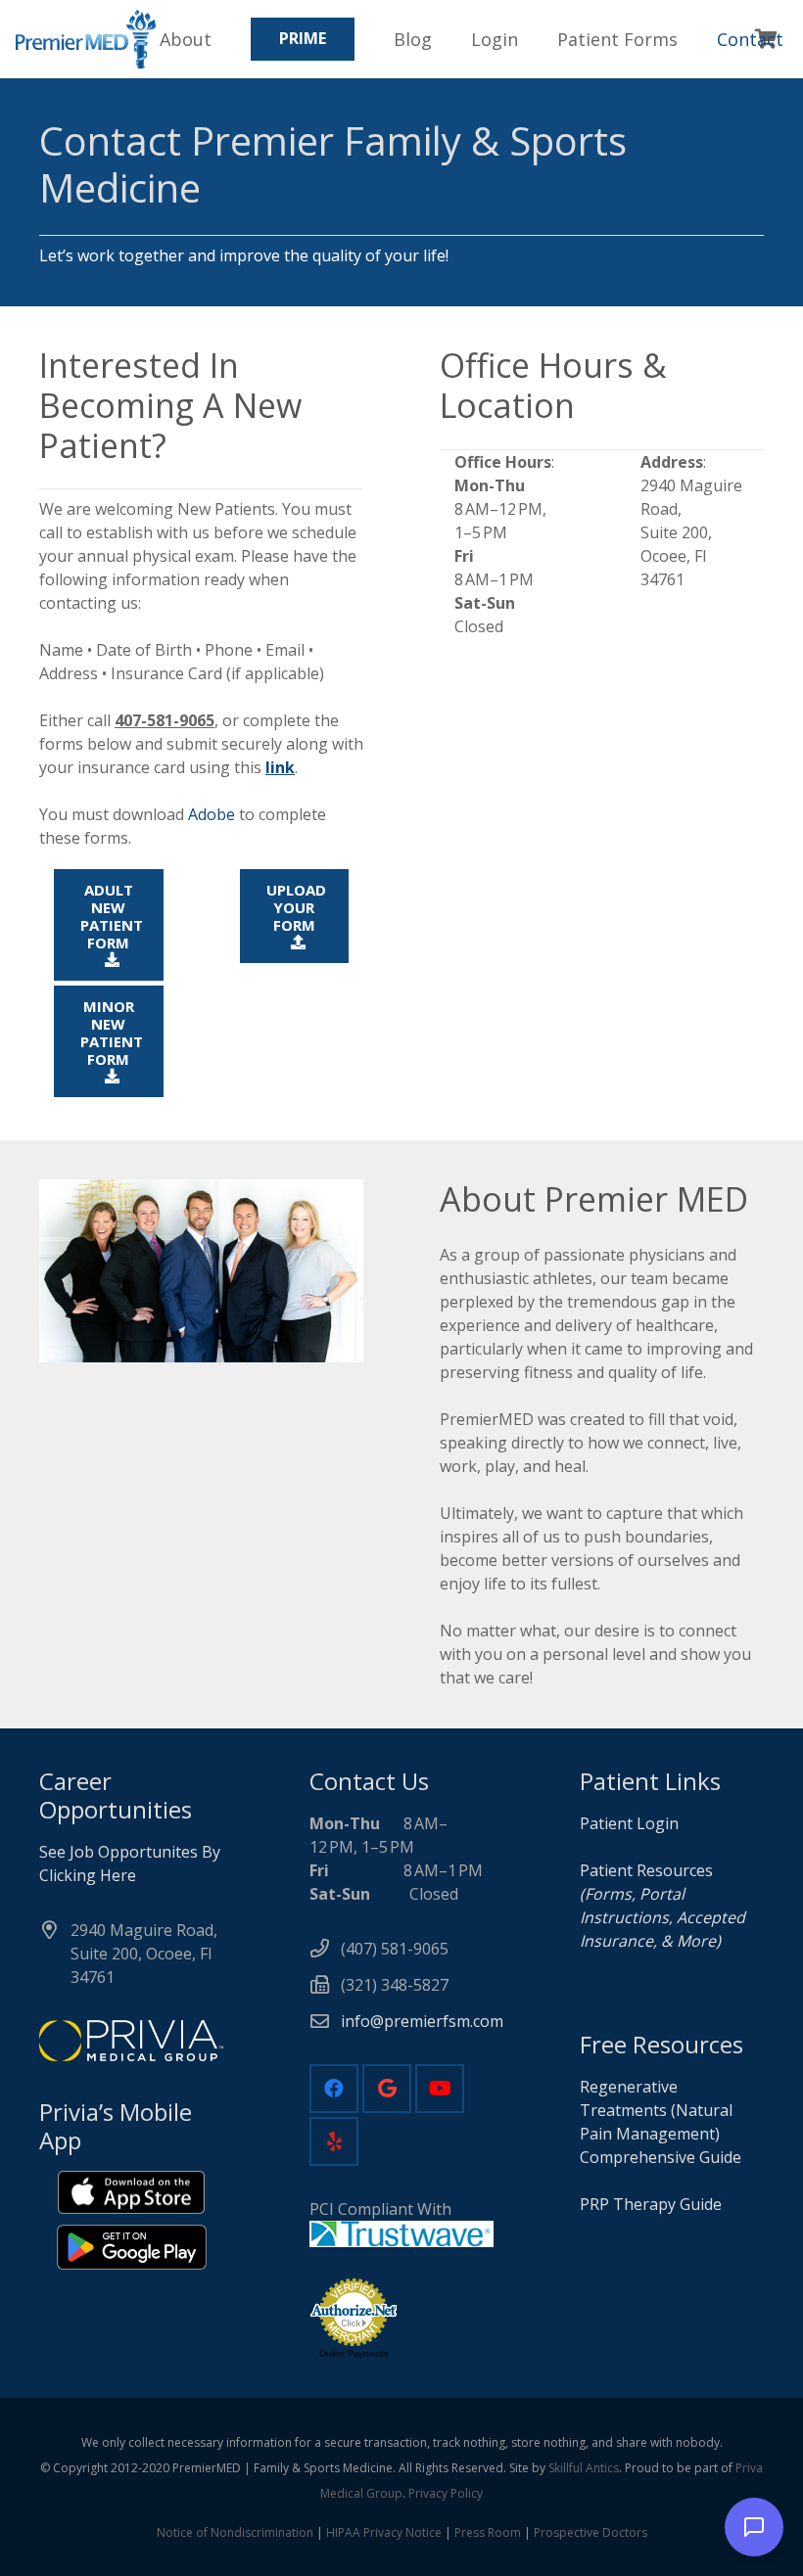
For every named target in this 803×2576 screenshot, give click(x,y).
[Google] (387, 2089)
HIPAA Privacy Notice (384, 2532)
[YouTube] (440, 2089)
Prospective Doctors (590, 2532)
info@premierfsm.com (422, 2021)
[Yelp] (334, 2141)
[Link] (86, 39)
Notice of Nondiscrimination (235, 2532)
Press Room (488, 2532)
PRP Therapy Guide (653, 2204)
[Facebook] (334, 2089)
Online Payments (354, 2354)
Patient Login (629, 1823)
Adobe (212, 814)
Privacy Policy (446, 2493)
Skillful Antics (584, 2468)
